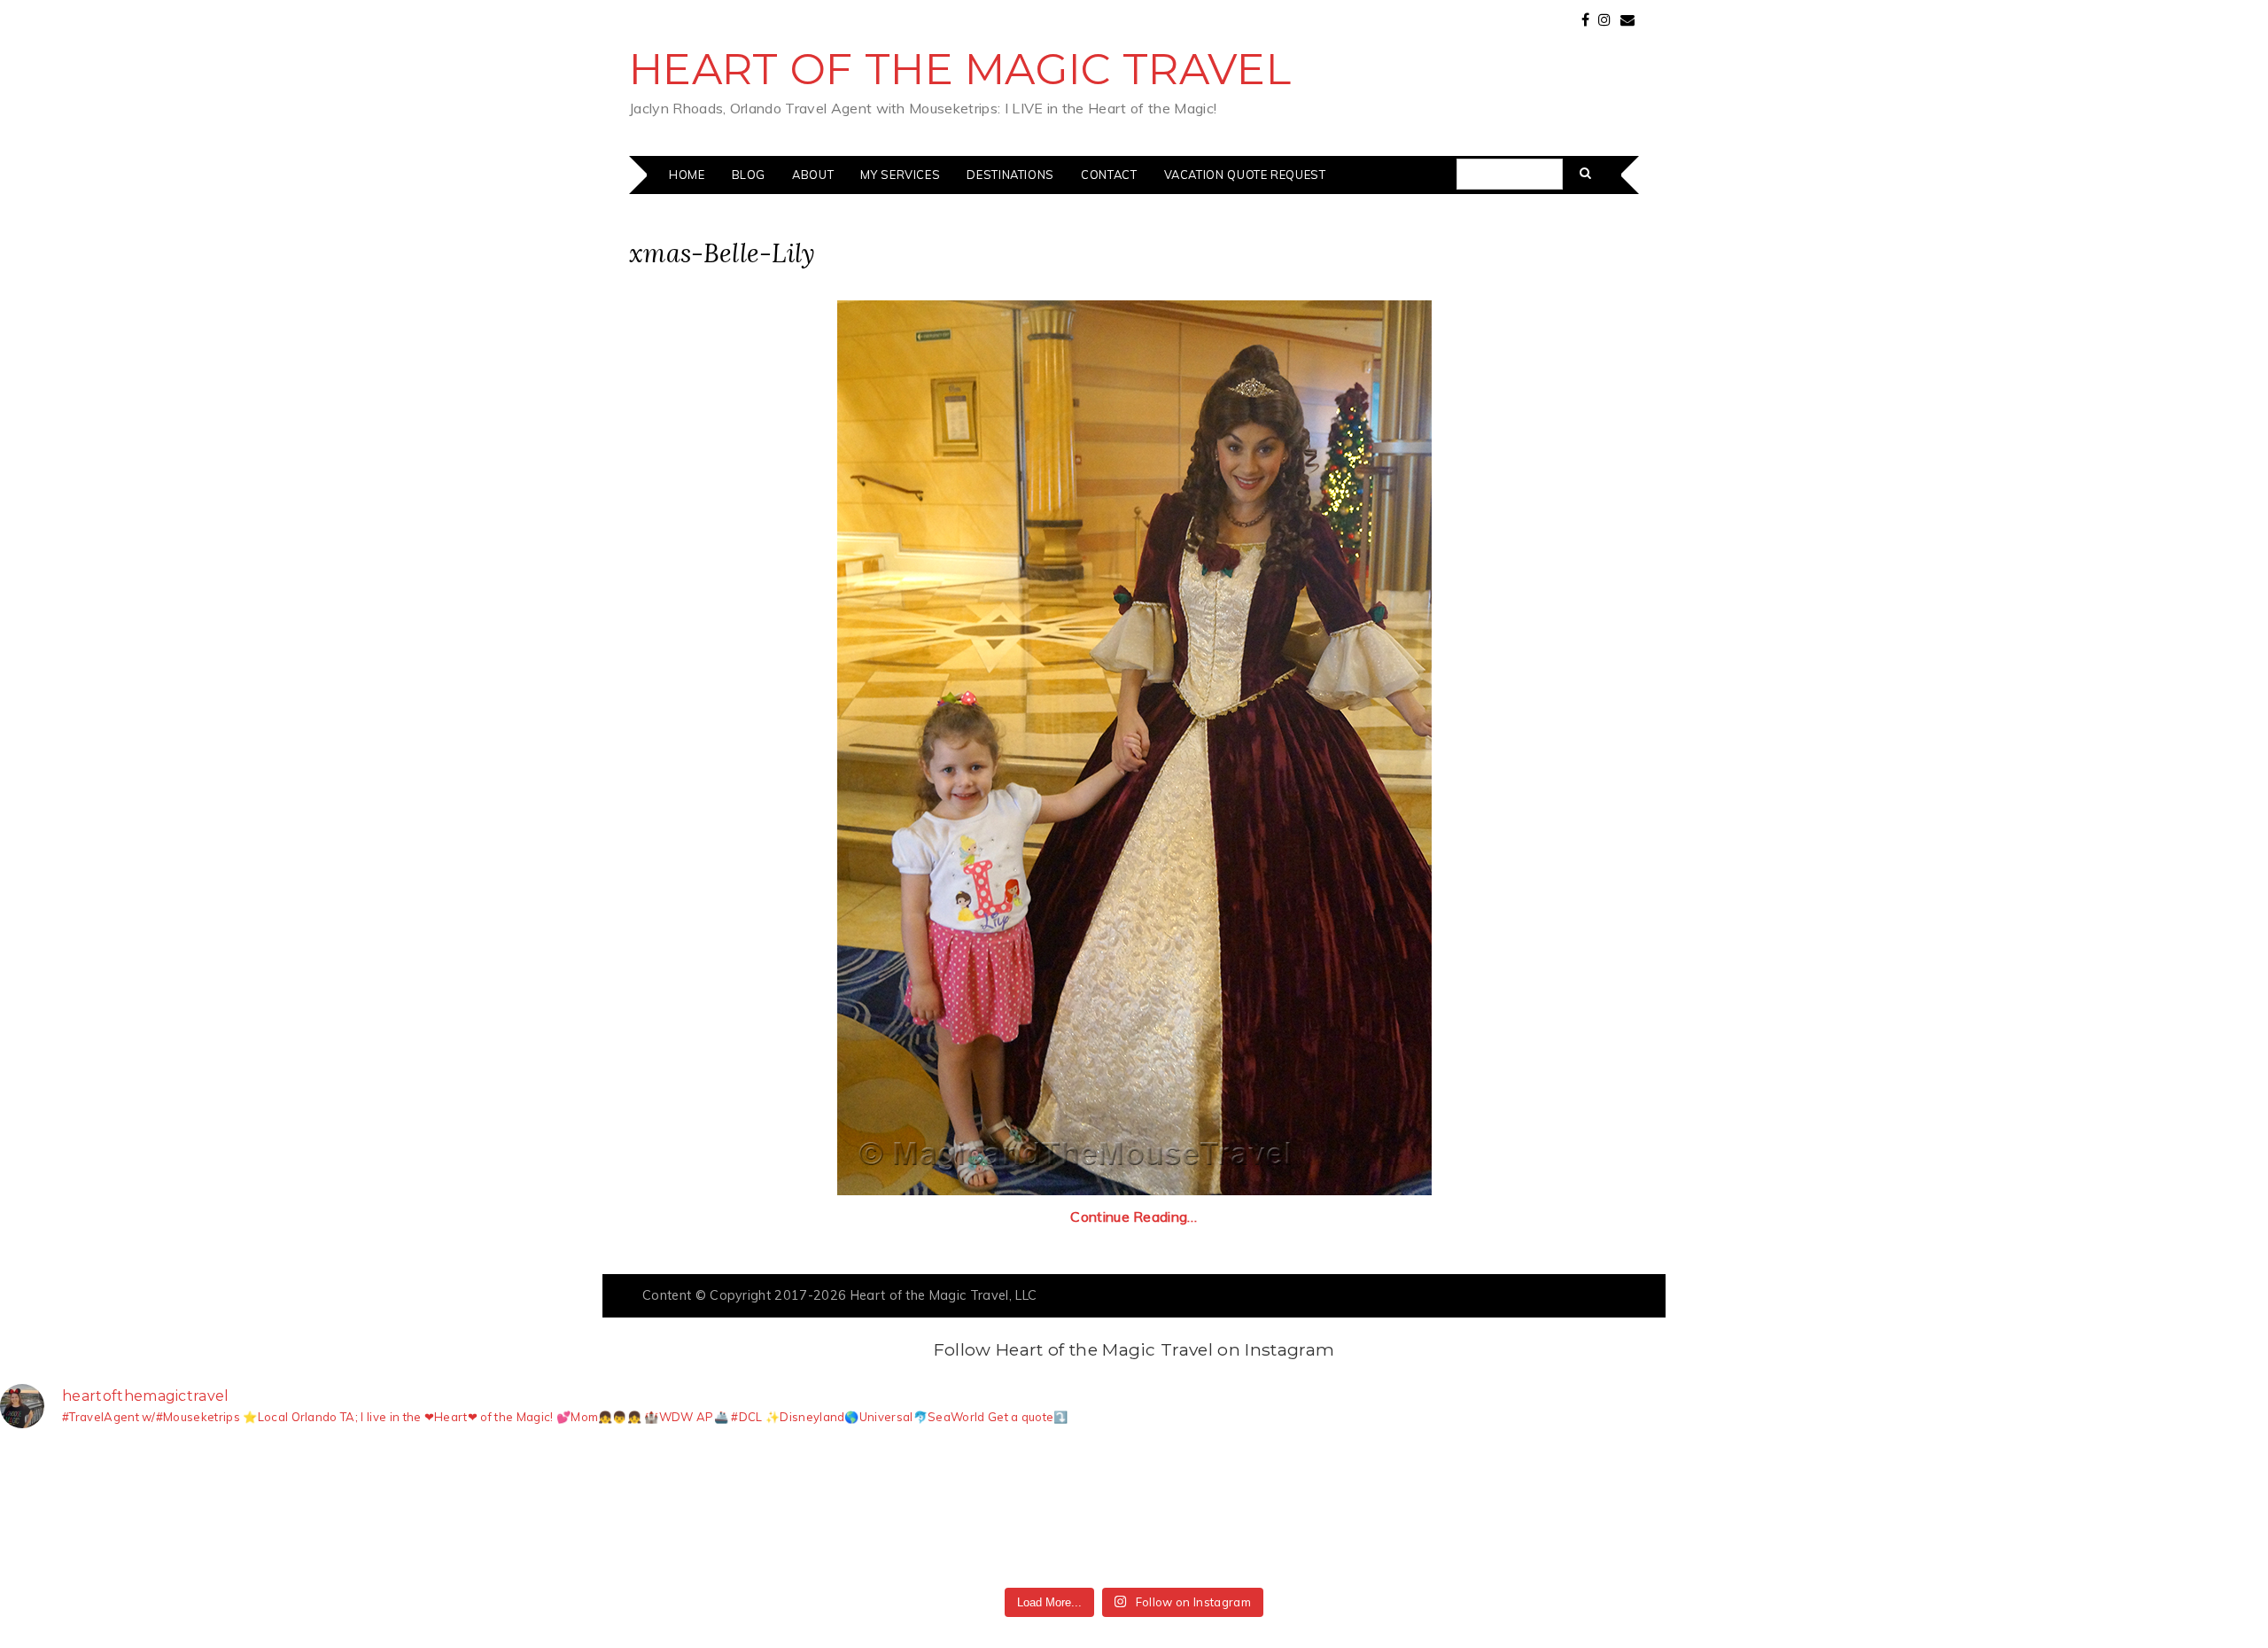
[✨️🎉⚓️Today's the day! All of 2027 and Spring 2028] (109, 1511)
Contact (1109, 175)
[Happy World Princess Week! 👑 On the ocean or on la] (2159, 1511)
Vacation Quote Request (1245, 175)
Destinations (1010, 175)
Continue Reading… (1134, 1217)
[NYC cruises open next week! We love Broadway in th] (792, 1511)
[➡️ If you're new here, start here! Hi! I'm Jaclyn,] (337, 1511)
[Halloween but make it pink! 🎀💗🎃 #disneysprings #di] (1703, 1511)
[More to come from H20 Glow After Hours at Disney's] (1476, 1511)
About (813, 175)
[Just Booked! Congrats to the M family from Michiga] (565, 1511)
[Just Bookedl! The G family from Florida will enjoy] (1248, 1511)
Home (687, 175)
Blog (749, 175)
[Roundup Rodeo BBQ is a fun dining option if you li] (1931, 1511)
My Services (900, 175)
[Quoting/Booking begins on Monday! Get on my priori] (1020, 1511)
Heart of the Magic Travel (960, 69)
